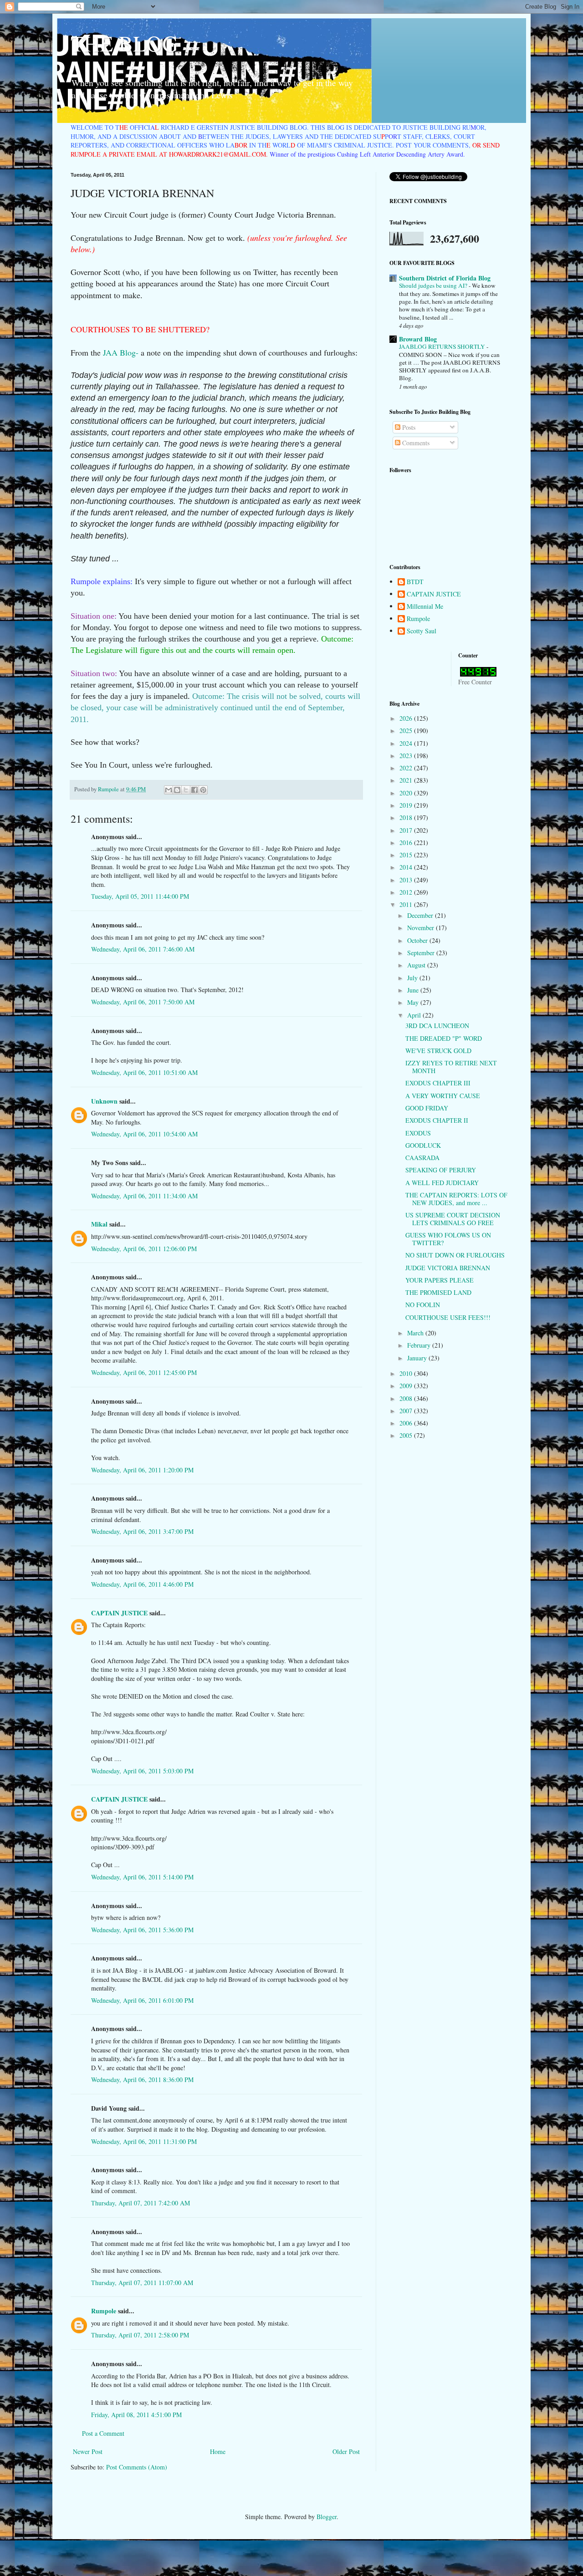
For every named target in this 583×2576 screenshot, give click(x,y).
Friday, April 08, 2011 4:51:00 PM (136, 2415)
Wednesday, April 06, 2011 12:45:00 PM (144, 1372)
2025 (407, 731)
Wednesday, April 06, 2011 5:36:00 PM (142, 1930)
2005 (407, 1435)
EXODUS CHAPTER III (438, 1083)
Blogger (327, 2517)
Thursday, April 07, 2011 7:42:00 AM (141, 2203)
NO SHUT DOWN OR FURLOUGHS (455, 1255)
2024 (407, 743)
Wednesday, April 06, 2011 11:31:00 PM (144, 2141)
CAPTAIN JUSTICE (119, 1613)
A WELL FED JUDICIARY (442, 1183)
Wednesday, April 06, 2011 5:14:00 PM (142, 1877)
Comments (415, 443)
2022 (407, 768)
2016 (407, 843)
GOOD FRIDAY (427, 1108)
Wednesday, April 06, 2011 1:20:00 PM (142, 1470)
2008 (407, 1398)
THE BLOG (124, 43)
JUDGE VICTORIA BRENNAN (448, 1268)
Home (218, 2451)
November (422, 928)
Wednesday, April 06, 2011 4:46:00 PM (142, 1584)
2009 (407, 1386)
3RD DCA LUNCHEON (437, 1026)
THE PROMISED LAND (438, 1292)
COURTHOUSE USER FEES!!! (448, 1317)
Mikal (99, 1224)
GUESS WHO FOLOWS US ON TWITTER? (448, 1239)
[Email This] (169, 790)
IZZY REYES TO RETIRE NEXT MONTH (451, 1067)
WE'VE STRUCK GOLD (438, 1051)
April (415, 1015)
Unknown (104, 1101)
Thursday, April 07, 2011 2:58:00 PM (140, 2335)
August (417, 965)
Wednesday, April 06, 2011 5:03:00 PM (142, 1771)
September (422, 953)
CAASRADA (422, 1158)
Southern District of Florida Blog (445, 278)
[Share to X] (186, 790)
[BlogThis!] (177, 790)
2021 (407, 780)
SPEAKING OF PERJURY (441, 1170)
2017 (407, 830)
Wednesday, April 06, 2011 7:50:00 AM (143, 1002)
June (414, 990)
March (416, 1333)
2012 (407, 892)
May (414, 1002)
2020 (407, 793)
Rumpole (104, 2311)
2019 (407, 805)
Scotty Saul (422, 631)
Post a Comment (103, 2433)
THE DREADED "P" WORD (444, 1038)
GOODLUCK (423, 1145)
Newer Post (88, 2451)
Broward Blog (418, 339)
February (420, 1345)
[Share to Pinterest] (203, 790)
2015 (407, 855)
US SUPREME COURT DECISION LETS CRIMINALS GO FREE (453, 1219)
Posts (408, 427)
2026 (407, 718)
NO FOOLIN (423, 1305)
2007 (407, 1411)
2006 (407, 1423)
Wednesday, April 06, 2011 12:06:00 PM (144, 1249)
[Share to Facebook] (194, 790)
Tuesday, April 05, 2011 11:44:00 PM (140, 896)
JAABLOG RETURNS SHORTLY (443, 346)
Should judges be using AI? (434, 285)
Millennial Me (425, 607)
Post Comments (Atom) (137, 2467)
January (418, 1358)
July (413, 978)
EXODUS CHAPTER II (437, 1120)
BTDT (415, 582)
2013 (407, 880)
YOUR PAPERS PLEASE (440, 1280)
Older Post (346, 2451)
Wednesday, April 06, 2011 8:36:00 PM (142, 2080)
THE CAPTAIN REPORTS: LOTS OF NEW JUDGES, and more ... (456, 1199)
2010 (407, 1373)
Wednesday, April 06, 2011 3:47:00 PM (142, 1531)
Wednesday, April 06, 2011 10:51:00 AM (144, 1072)
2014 (407, 867)
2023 (407, 756)
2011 (407, 904)
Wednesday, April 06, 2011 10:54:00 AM (144, 1134)
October (418, 940)
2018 (407, 817)
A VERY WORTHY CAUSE (443, 1096)
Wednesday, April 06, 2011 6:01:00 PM (142, 2000)
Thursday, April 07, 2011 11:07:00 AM (142, 2283)
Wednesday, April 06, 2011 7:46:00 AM (143, 949)
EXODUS (418, 1133)
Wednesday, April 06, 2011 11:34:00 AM (144, 1196)
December (421, 915)
